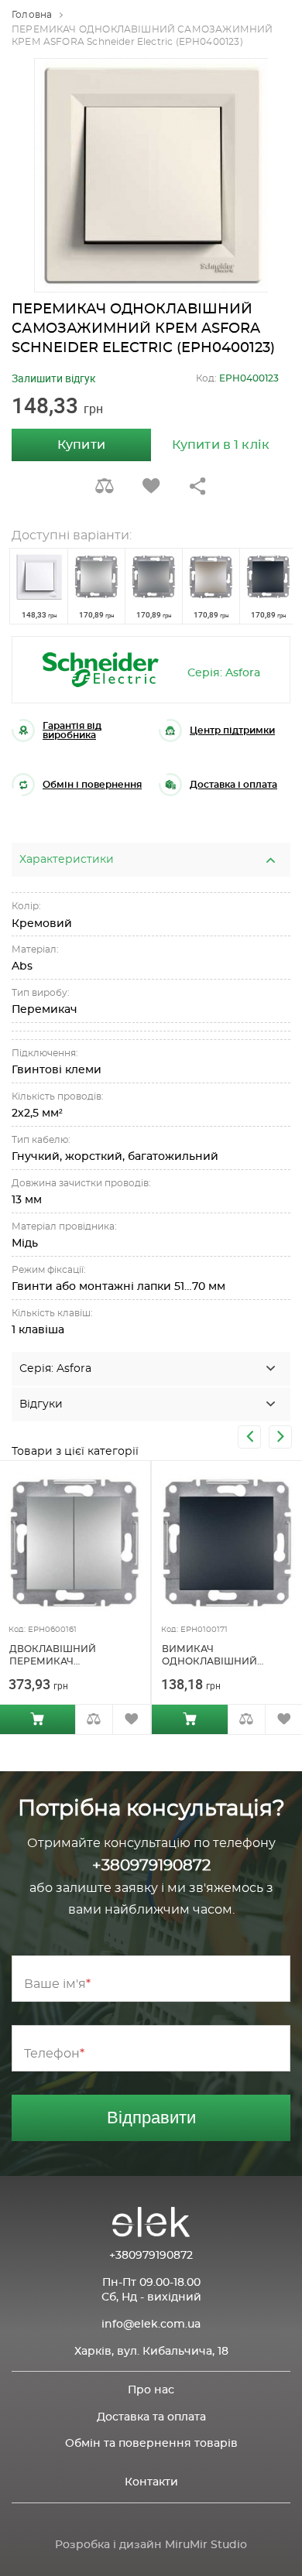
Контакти (151, 2482)
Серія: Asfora (224, 673)
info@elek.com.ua (151, 2325)
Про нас (151, 2390)
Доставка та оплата (151, 2417)
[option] (151, 175)
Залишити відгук (54, 378)
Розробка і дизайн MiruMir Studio (151, 2545)
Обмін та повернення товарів (151, 2444)
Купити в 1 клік (221, 445)
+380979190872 (151, 1866)
